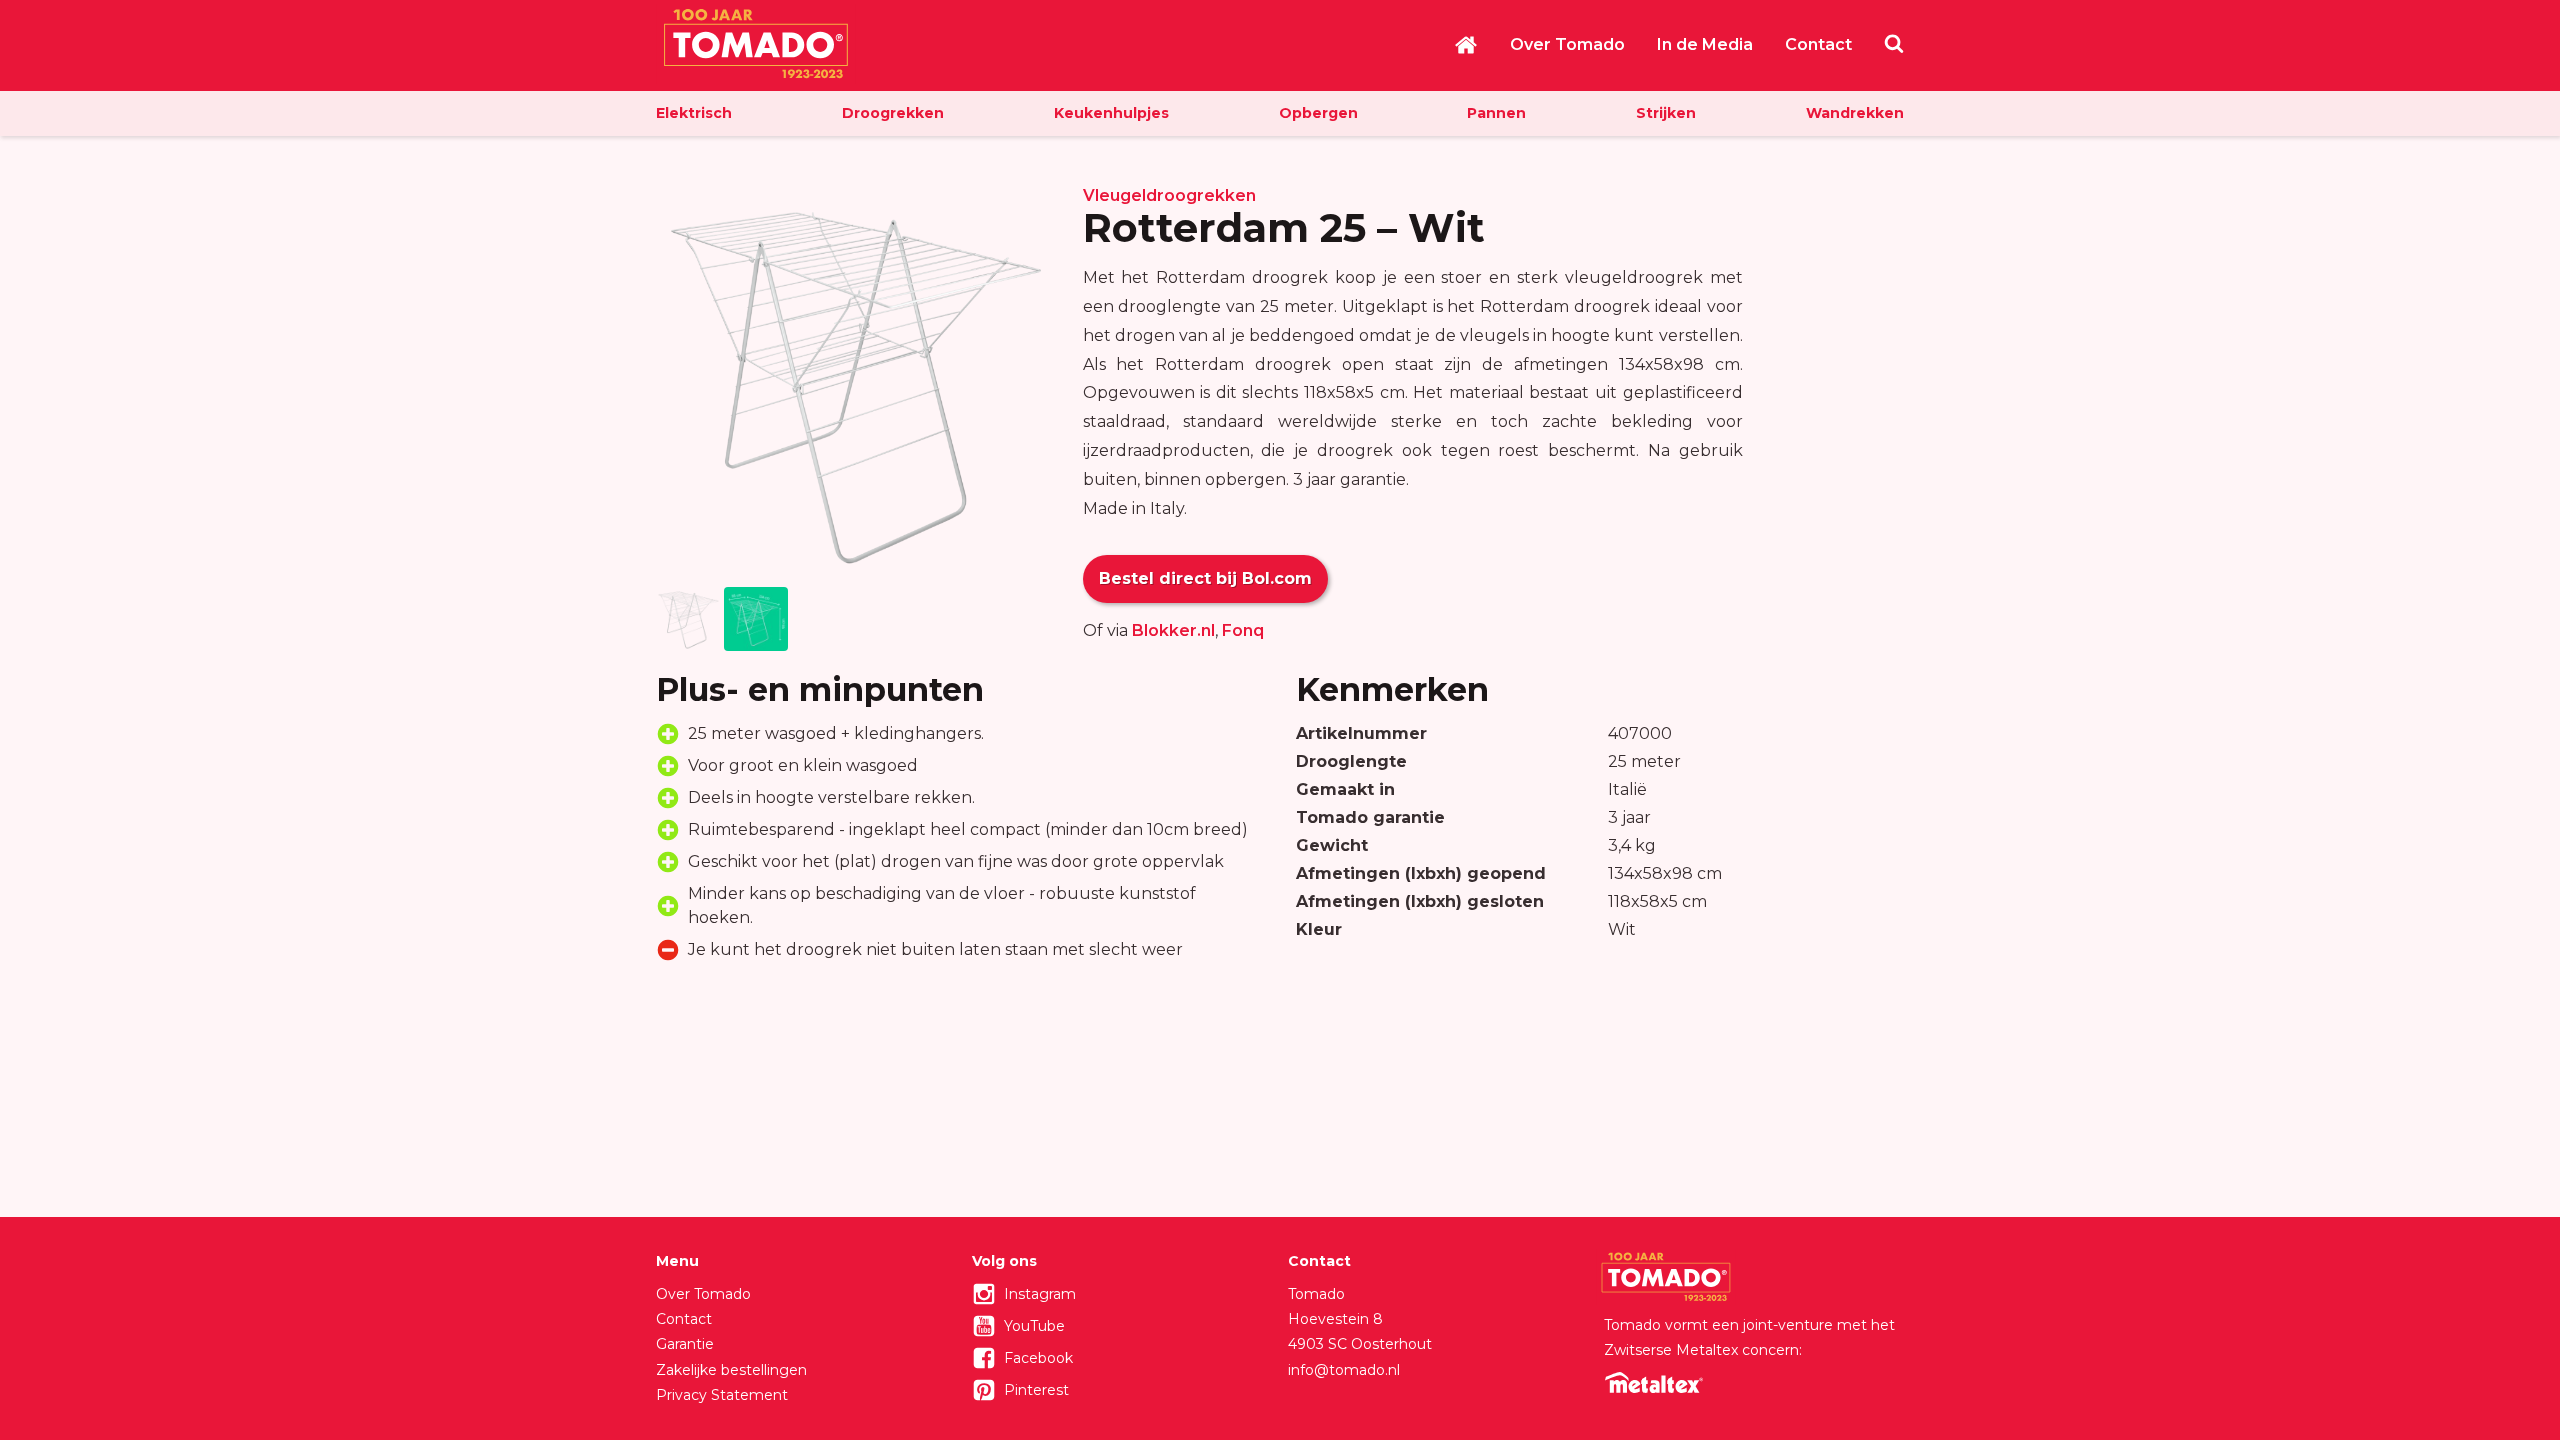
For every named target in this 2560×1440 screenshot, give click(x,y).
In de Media (1705, 44)
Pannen (1496, 113)
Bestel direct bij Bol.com (1205, 578)
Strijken (1666, 113)
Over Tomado (1567, 44)
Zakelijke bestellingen (731, 1370)
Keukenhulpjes (1111, 113)
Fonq (1243, 630)
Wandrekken (1855, 113)
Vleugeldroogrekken (1169, 195)
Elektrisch (694, 113)
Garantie (685, 1344)
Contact (1818, 44)
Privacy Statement (722, 1395)
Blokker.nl (1173, 630)
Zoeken (1894, 43)
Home (1466, 45)
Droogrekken (893, 113)
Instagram (1040, 1294)
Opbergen (1318, 113)
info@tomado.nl (1344, 1370)
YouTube (1034, 1326)
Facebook (1038, 1358)
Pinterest (1036, 1390)
